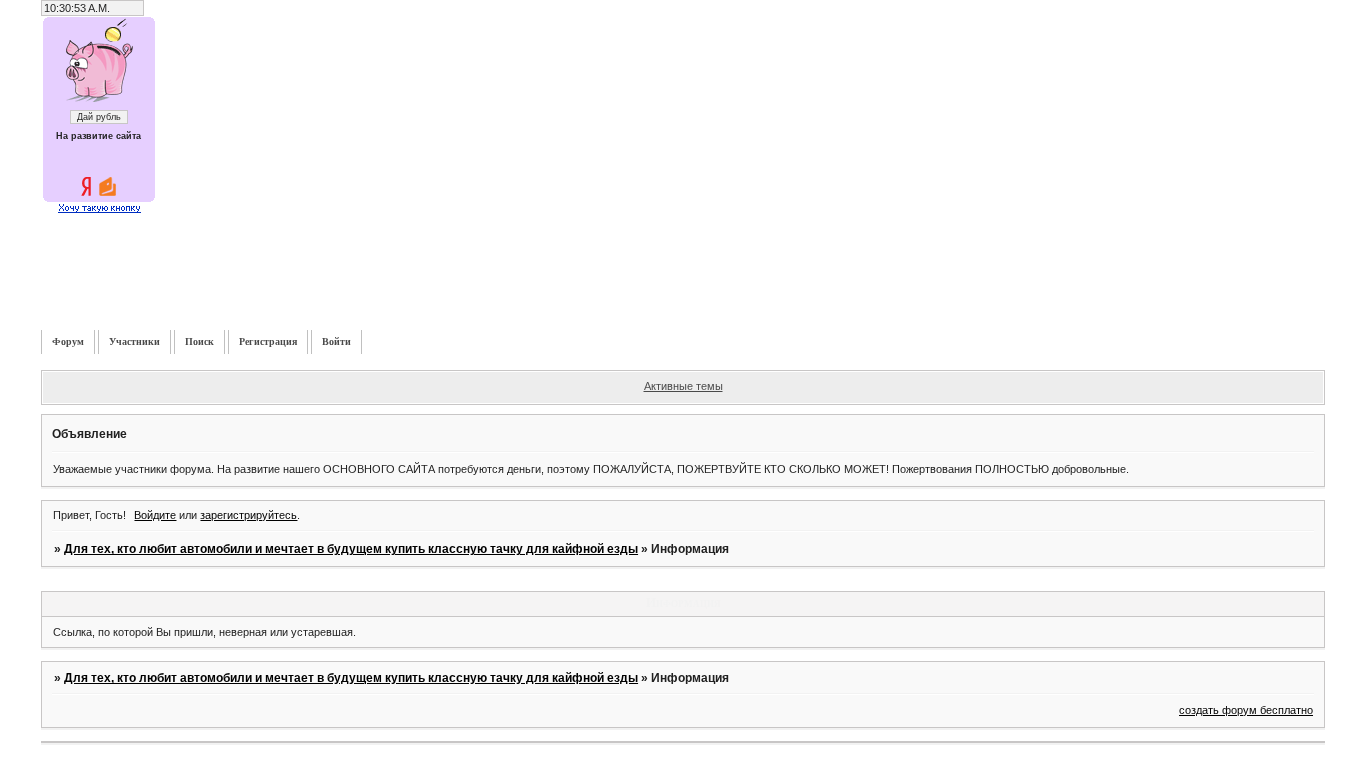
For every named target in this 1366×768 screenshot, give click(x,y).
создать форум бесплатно (1246, 710)
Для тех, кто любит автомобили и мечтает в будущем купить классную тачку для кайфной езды (351, 549)
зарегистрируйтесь (248, 515)
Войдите (155, 515)
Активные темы (683, 386)
